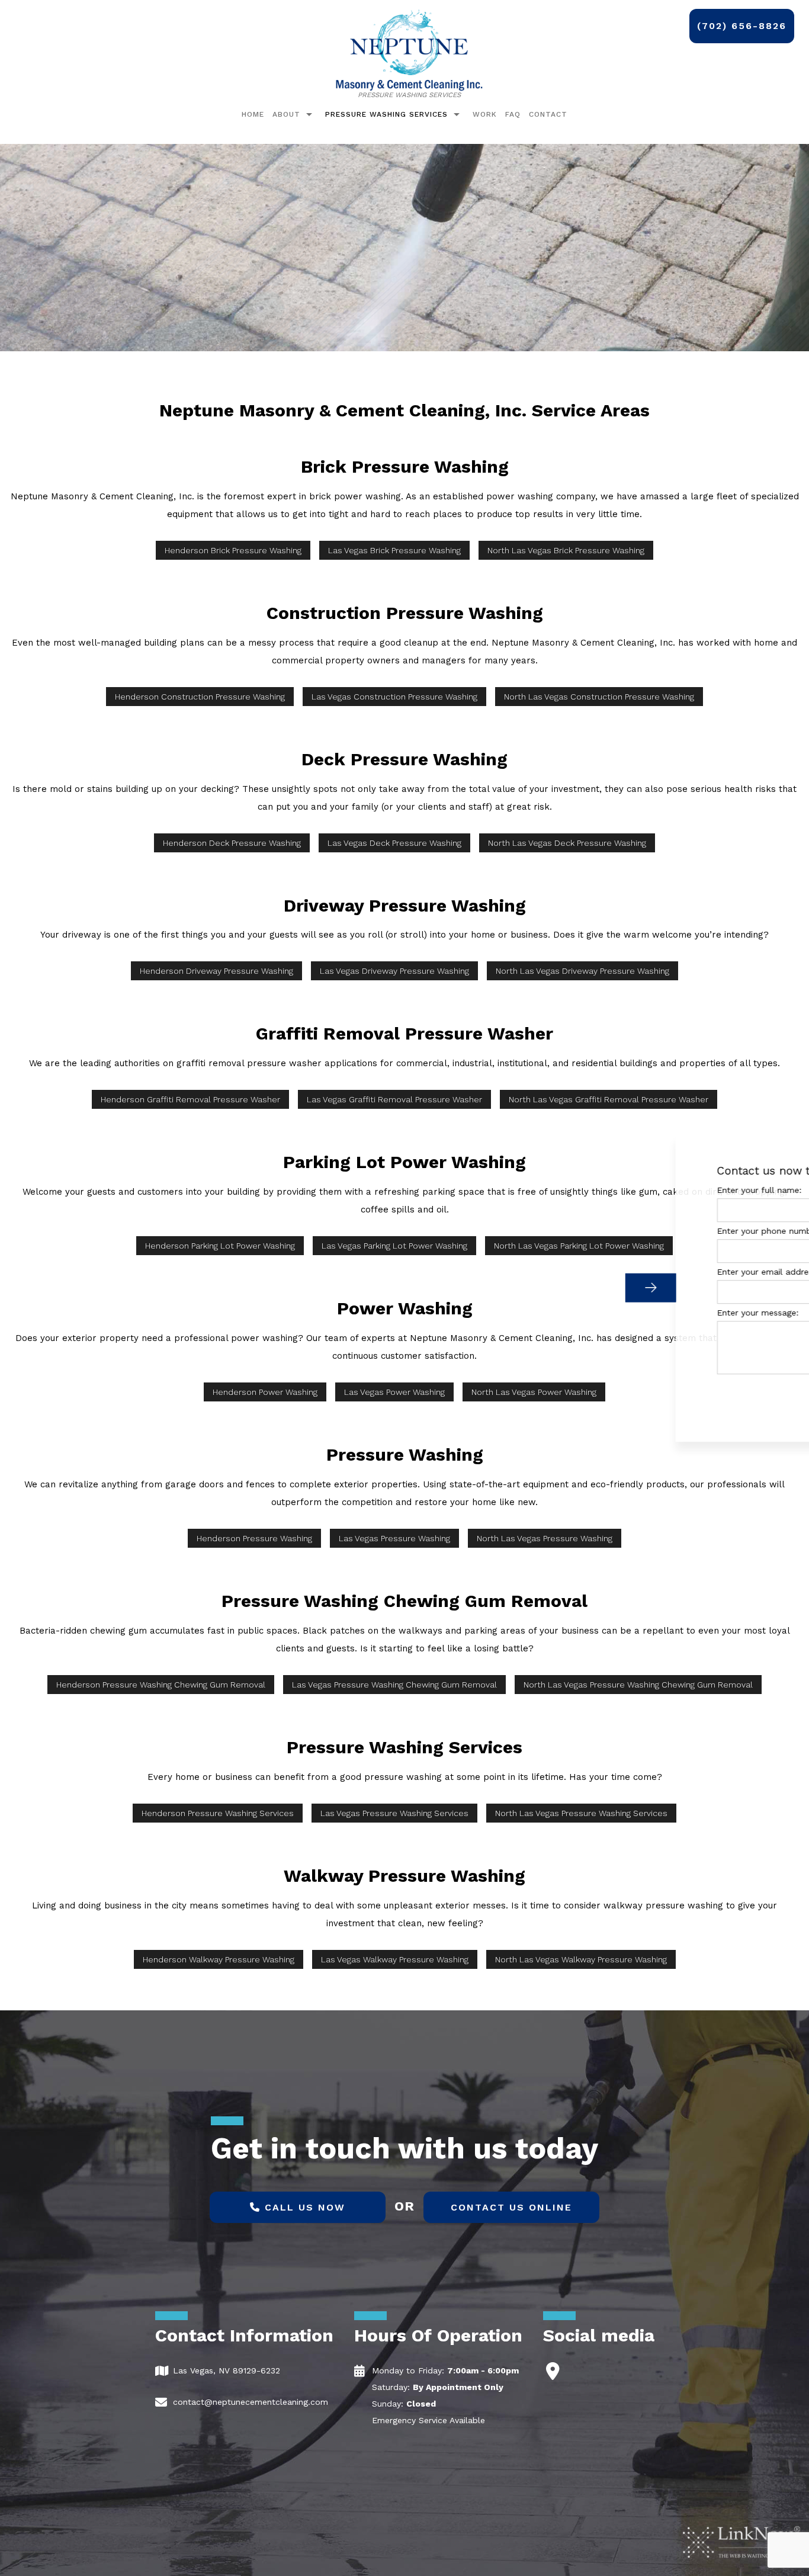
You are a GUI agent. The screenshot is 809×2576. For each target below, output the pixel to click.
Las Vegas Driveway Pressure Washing (394, 971)
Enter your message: (586, 1313)
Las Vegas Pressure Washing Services (394, 1813)
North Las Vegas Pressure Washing (545, 1538)
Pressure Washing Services (386, 114)
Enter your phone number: (598, 1231)
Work (485, 114)
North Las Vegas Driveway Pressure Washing (582, 971)
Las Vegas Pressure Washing (394, 1538)
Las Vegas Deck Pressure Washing (394, 843)
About (286, 114)
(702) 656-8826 (742, 26)
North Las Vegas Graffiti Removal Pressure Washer (609, 1099)
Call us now (303, 2207)
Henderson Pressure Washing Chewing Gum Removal (161, 1685)
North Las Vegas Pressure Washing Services (581, 1813)
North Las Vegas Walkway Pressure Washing (581, 1959)
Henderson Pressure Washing (254, 1538)
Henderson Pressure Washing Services (218, 1813)
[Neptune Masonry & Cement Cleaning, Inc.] (409, 49)
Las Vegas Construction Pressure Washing (394, 697)
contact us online (511, 2207)
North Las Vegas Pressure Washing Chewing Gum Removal (638, 1685)
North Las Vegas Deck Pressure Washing (567, 843)
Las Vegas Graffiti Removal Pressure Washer (394, 1099)
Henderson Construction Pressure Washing (200, 697)
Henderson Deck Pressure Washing (232, 843)
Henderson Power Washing (265, 1392)
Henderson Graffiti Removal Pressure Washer (190, 1099)
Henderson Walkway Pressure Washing (219, 1959)
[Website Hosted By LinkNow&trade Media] (741, 2541)
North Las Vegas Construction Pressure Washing (599, 697)
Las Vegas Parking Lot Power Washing (394, 1246)
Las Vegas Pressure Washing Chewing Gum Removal (394, 1685)
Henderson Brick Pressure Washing (233, 550)
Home (253, 114)
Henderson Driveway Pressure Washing (216, 971)
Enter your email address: (597, 1272)
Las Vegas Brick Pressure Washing (394, 550)
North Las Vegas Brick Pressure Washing (566, 550)
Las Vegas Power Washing (394, 1392)
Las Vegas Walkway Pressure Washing (395, 1959)
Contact (548, 114)
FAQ (513, 114)
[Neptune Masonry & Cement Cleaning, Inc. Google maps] (553, 2374)
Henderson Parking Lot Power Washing (220, 1246)
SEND (717, 1396)
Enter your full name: (588, 1190)
